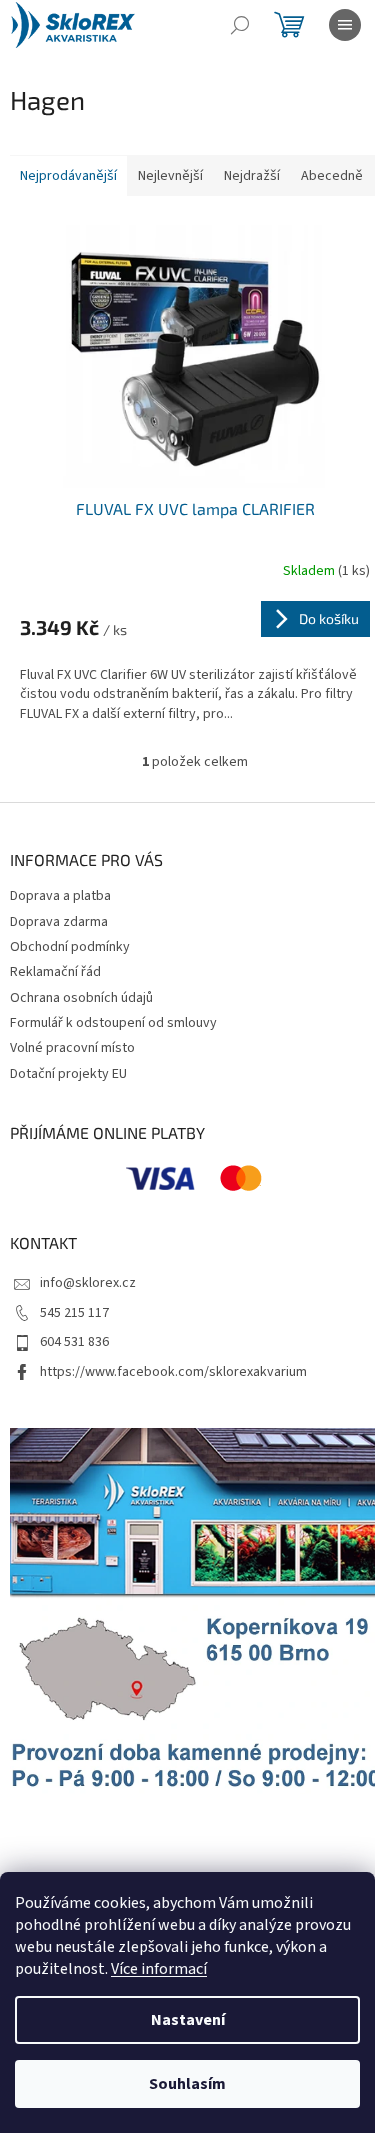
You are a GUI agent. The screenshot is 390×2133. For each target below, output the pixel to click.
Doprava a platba (60, 896)
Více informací (159, 1969)
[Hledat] (240, 25)
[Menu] (345, 25)
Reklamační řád (55, 972)
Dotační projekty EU (68, 1074)
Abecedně (332, 176)
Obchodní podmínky (70, 947)
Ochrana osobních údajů (81, 998)
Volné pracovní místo (72, 1048)
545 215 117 (74, 1313)
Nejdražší (252, 176)
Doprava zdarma (59, 922)
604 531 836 (74, 1342)
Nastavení (188, 2020)
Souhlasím (187, 2084)
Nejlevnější (170, 176)
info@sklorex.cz (88, 1283)
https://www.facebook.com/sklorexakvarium (173, 1372)
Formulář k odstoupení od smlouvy (113, 1023)
